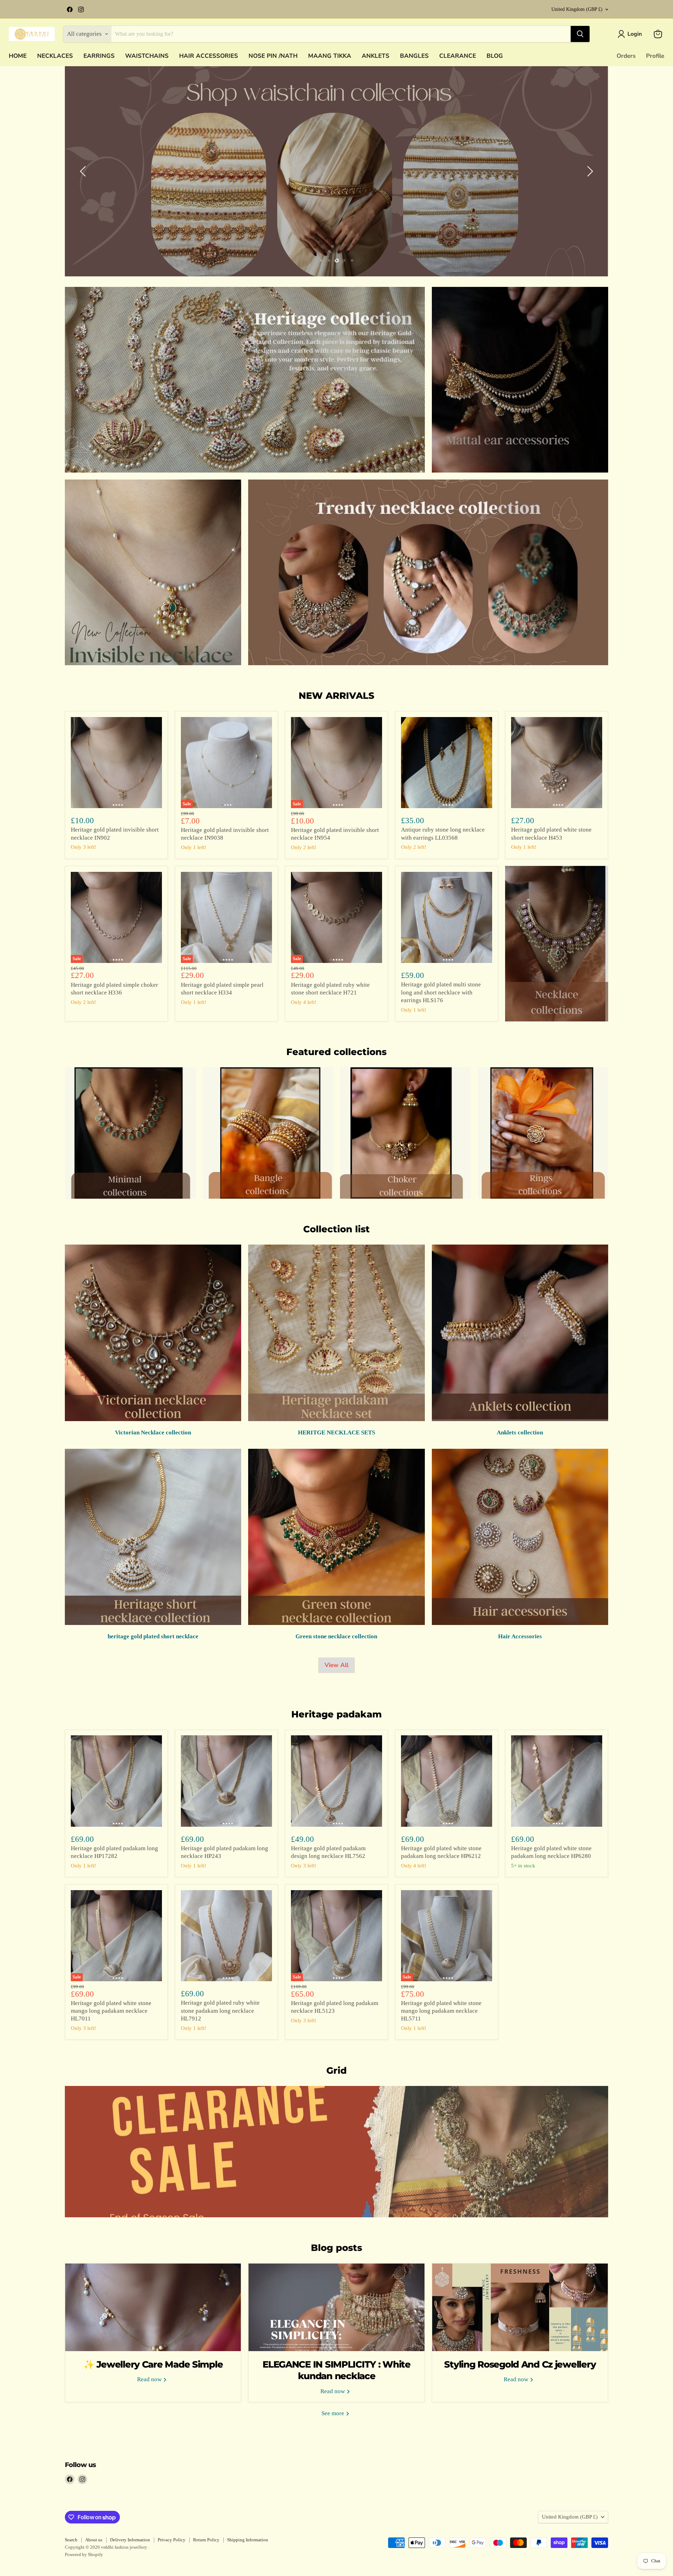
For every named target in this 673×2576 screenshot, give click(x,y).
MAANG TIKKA (330, 56)
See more (334, 2413)
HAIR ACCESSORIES (209, 56)
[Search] (580, 34)
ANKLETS (376, 56)
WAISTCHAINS (147, 56)
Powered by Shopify (84, 2554)
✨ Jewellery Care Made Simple (153, 2364)
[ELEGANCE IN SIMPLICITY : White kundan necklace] (336, 2307)
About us (94, 2540)
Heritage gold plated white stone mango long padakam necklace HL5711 (441, 2011)
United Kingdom (577, 9)
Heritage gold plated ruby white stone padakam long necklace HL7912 (220, 2011)
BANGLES (414, 56)
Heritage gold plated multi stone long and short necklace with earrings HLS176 (441, 992)
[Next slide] (589, 171)
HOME (18, 56)
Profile (655, 56)
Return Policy (206, 2540)
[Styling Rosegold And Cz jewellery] (520, 2307)
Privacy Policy (172, 2540)
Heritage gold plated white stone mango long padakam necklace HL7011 (111, 2011)
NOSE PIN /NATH (273, 56)
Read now (150, 2379)
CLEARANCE (458, 56)
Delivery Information (130, 2540)
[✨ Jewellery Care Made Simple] (153, 2307)
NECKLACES (55, 56)
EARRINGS (99, 56)
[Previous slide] (84, 171)
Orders (626, 56)
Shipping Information (248, 2540)
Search (71, 2540)
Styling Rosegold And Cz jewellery (520, 2364)
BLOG (495, 56)
